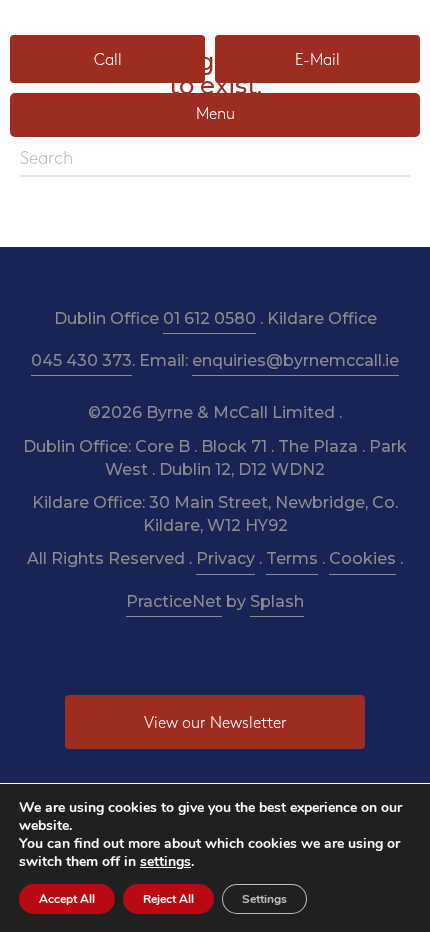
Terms (292, 558)
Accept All (67, 899)
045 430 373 (81, 360)
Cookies (362, 558)
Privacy (225, 558)
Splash (277, 601)
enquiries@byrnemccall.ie (295, 360)
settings (165, 862)
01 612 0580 (209, 318)
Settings (264, 899)
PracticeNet (174, 601)
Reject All (168, 899)
